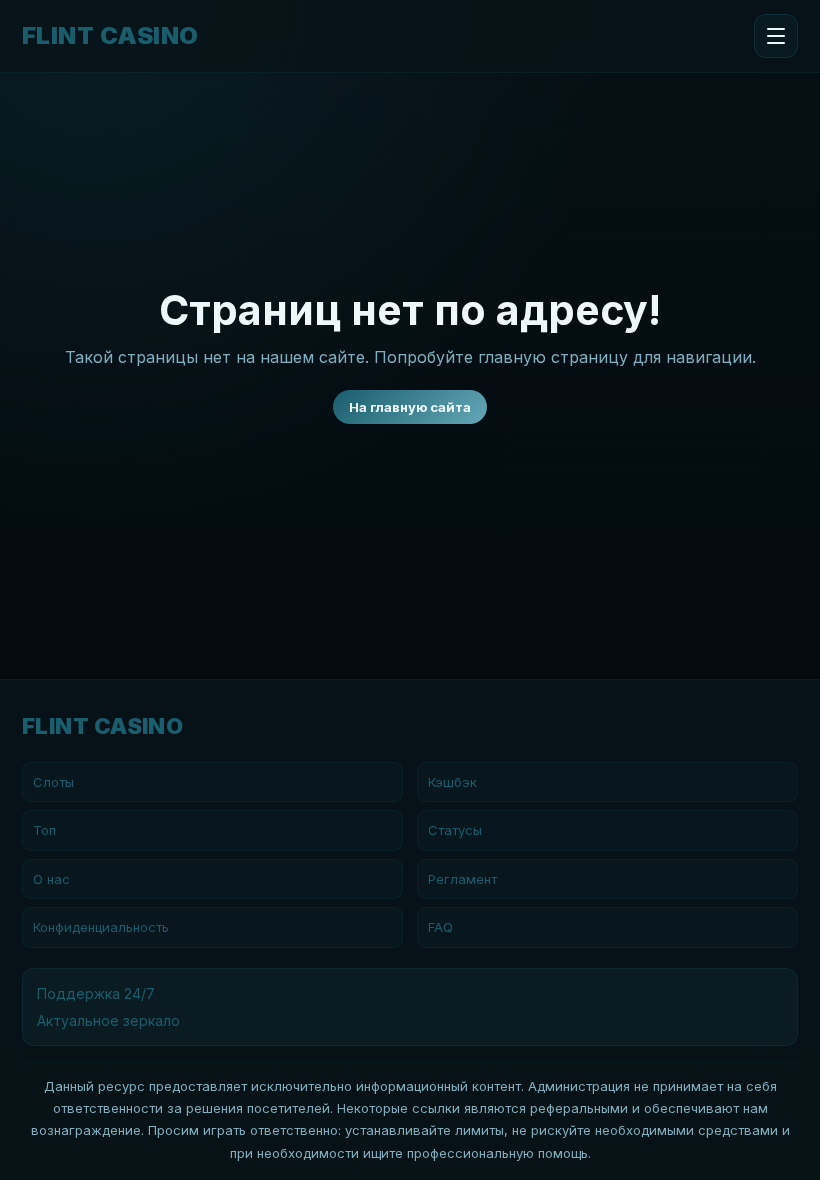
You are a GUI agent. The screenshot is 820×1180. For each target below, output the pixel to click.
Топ (44, 830)
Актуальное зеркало (108, 1020)
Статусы (455, 830)
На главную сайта (410, 407)
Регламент (462, 879)
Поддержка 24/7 (96, 993)
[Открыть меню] (776, 36)
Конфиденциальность (101, 927)
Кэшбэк (452, 782)
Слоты (53, 782)
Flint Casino (110, 36)
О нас (51, 879)
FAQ (440, 927)
